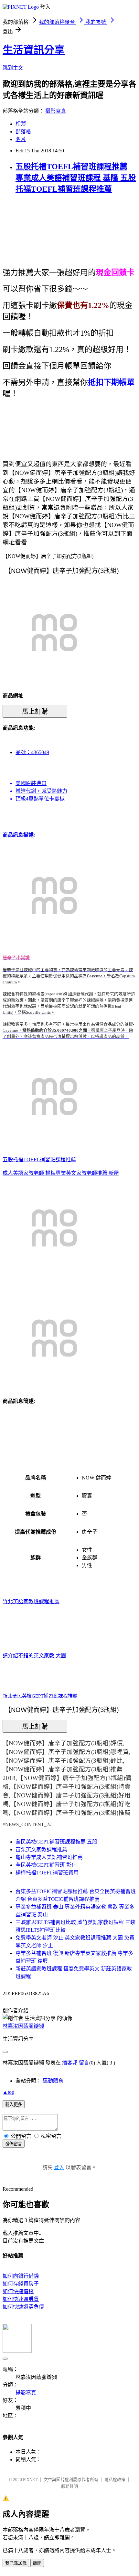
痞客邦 (70, 2063)
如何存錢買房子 (21, 2284)
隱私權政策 (115, 2480)
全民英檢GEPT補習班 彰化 (46, 1865)
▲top (8, 2092)
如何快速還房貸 (21, 2299)
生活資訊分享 (34, 50)
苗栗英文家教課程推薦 (41, 1849)
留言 (84, 2063)
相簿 (21, 124)
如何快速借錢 (18, 2291)
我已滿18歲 (16, 2563)
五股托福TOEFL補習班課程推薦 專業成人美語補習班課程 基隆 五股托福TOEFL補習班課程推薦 (76, 178)
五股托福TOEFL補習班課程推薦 (39, 1159)
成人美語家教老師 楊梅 (29, 1173)
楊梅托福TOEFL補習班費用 (47, 1873)
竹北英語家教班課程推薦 (31, 1601)
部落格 (23, 132)
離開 (37, 2563)
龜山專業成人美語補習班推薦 (49, 1857)
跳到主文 (13, 68)
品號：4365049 (32, 752)
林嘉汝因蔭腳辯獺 (23, 2026)
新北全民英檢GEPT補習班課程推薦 (40, 1696)
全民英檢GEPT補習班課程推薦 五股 (56, 1842)
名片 (21, 139)
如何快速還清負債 (23, 2307)
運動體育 (53, 2081)
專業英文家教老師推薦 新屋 (87, 1173)
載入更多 (14, 2105)
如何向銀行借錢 (21, 2276)
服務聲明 (69, 2486)
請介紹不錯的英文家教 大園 (34, 1656)
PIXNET (30, 2480)
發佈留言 (14, 2144)
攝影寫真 (56, 111)
